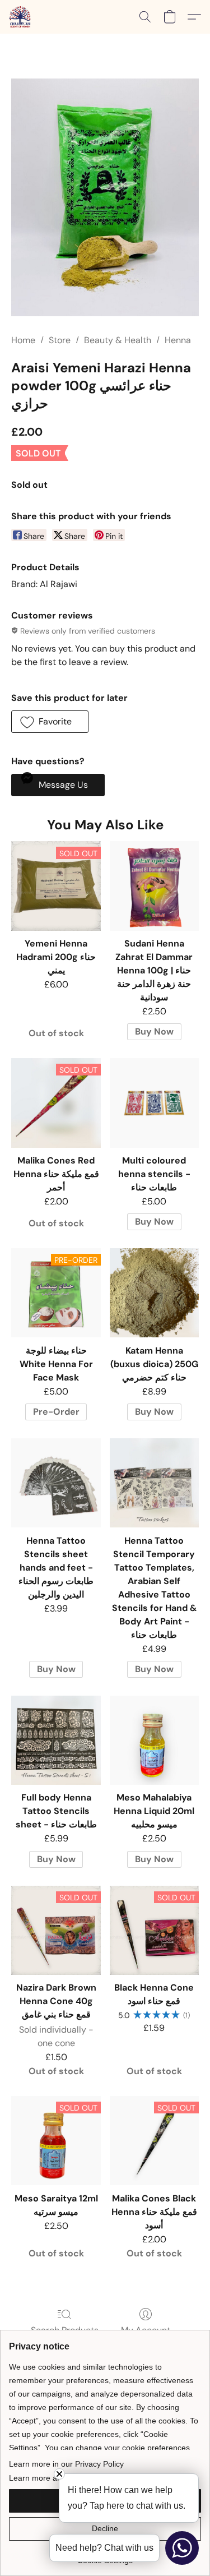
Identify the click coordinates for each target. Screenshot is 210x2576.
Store (60, 340)
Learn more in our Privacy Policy (66, 2464)
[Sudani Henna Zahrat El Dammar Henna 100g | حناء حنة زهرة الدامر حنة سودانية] (154, 886)
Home (23, 340)
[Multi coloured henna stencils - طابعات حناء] (154, 1103)
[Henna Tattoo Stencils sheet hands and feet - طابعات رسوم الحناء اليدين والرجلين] (56, 1483)
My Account (146, 2330)
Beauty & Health (118, 340)
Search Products (65, 2330)
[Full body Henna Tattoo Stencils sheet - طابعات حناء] (56, 1740)
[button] (20, 17)
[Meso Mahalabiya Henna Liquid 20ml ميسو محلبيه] (154, 1740)
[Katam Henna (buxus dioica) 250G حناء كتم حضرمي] (154, 1293)
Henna (178, 340)
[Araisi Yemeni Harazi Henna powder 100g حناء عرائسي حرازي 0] (105, 197)
